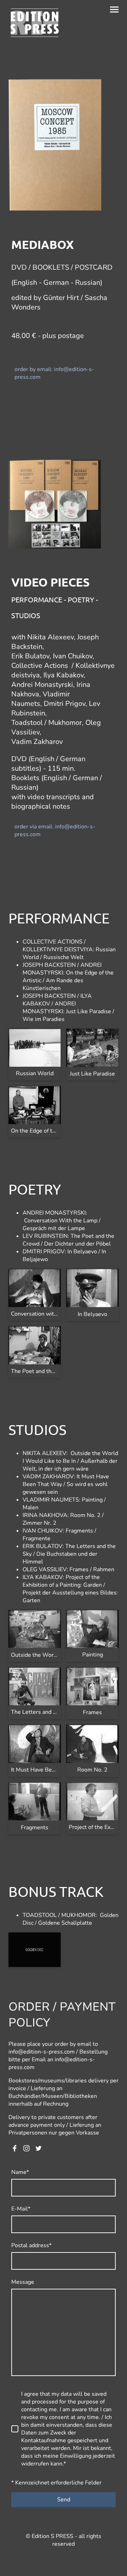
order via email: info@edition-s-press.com (55, 831)
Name (20, 2172)
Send (64, 2500)
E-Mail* (21, 2209)
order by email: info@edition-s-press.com (54, 373)
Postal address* (31, 2245)
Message (23, 2282)
